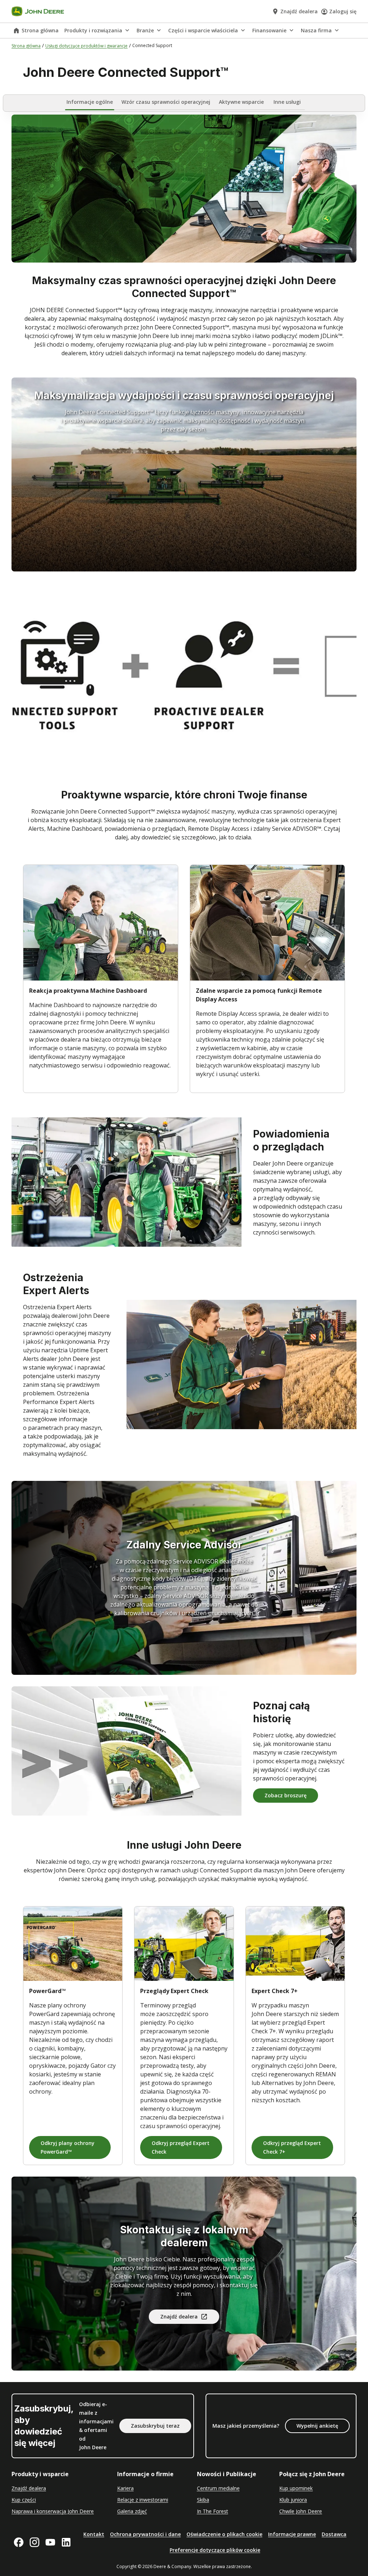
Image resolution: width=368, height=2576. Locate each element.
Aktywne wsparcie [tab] (241, 102)
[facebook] (19, 2542)
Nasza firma (316, 30)
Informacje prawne (292, 2534)
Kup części (24, 2500)
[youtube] (50, 2542)
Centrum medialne (218, 2488)
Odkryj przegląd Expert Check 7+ (292, 2147)
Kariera (125, 2488)
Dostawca (334, 2534)
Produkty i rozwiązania (93, 30)
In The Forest (213, 2511)
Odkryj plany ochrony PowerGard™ (68, 2147)
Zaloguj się (343, 11)
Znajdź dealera (179, 2316)
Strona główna (40, 30)
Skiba (203, 2500)
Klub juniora (293, 2500)
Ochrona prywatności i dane (145, 2534)
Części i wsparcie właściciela (203, 30)
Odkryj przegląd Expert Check (181, 2147)
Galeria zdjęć (132, 2511)
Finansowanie (269, 30)
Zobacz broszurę (286, 1795)
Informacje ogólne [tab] (90, 102)
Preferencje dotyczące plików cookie (215, 2550)
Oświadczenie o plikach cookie (224, 2534)
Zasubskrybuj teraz (155, 2426)
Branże (145, 30)
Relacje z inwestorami (143, 2500)
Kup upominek (296, 2488)
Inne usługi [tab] (287, 102)
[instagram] (34, 2542)
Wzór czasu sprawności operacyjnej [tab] (166, 102)
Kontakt (94, 2534)
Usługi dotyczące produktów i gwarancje (86, 46)
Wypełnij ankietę (317, 2426)
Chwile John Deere (301, 2511)
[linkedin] (66, 2542)
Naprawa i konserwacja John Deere (53, 2511)
